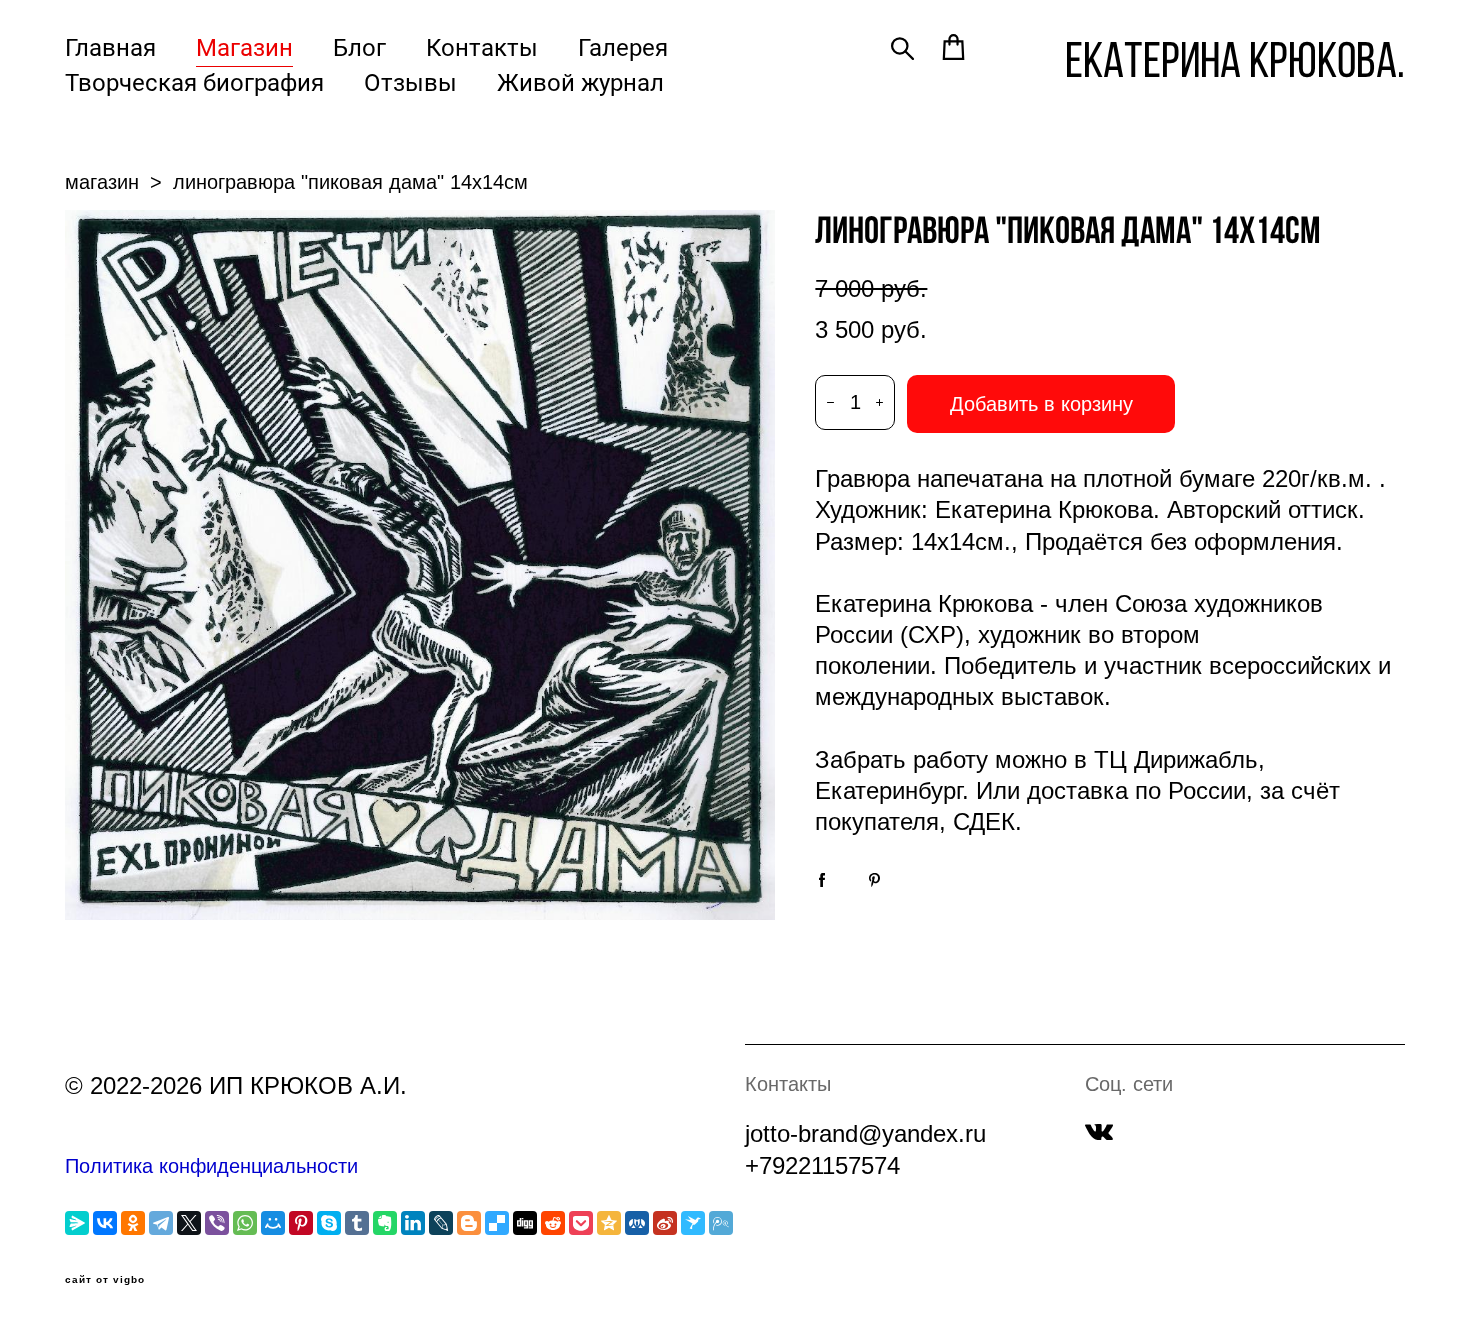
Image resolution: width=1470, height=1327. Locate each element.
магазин (102, 182)
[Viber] (217, 1223)
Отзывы (410, 82)
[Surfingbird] (693, 1223)
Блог (359, 47)
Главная (110, 47)
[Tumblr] (357, 1223)
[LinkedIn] (413, 1223)
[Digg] (525, 1223)
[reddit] (553, 1223)
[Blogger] (469, 1223)
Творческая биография (194, 82)
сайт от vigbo (105, 1280)
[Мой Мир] (273, 1223)
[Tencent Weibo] (721, 1223)
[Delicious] (497, 1223)
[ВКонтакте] (105, 1223)
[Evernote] (385, 1223)
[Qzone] (609, 1223)
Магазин (244, 47)
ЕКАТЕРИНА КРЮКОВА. (1235, 60)
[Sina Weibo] (665, 1223)
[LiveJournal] (441, 1223)
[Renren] (637, 1223)
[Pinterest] (301, 1223)
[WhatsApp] (245, 1223)
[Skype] (329, 1223)
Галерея (623, 47)
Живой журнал (580, 82)
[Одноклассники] (133, 1223)
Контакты (482, 47)
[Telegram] (161, 1223)
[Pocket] (581, 1223)
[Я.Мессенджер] (77, 1223)
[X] (189, 1223)
